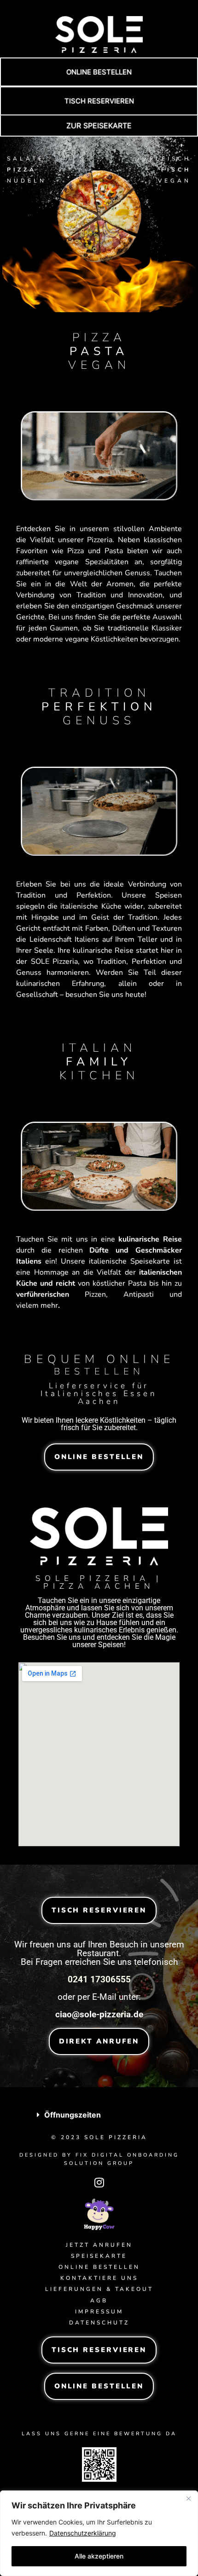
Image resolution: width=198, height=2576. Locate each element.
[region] (99, 2533)
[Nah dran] (188, 2498)
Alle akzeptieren (99, 2556)
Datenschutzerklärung (83, 2533)
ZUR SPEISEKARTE (99, 126)
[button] (99, 72)
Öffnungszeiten (73, 2115)
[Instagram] (99, 2182)
